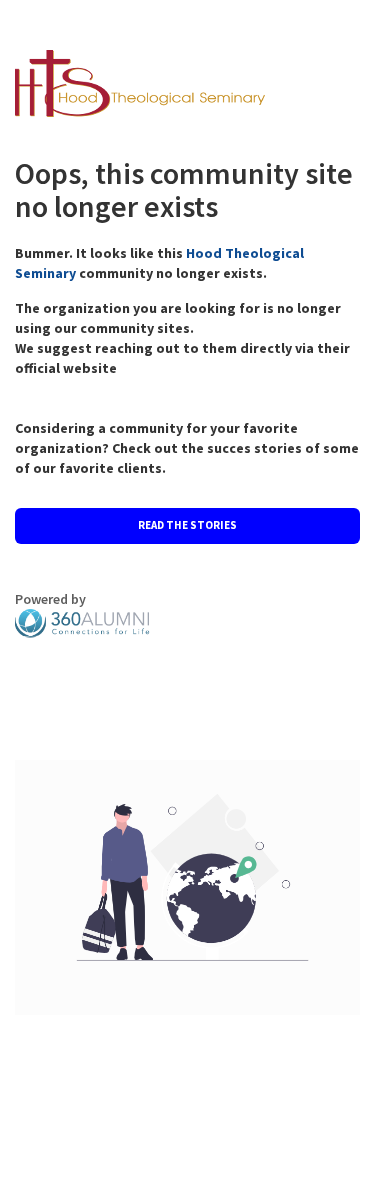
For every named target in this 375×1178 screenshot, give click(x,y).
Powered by (50, 599)
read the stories (187, 525)
